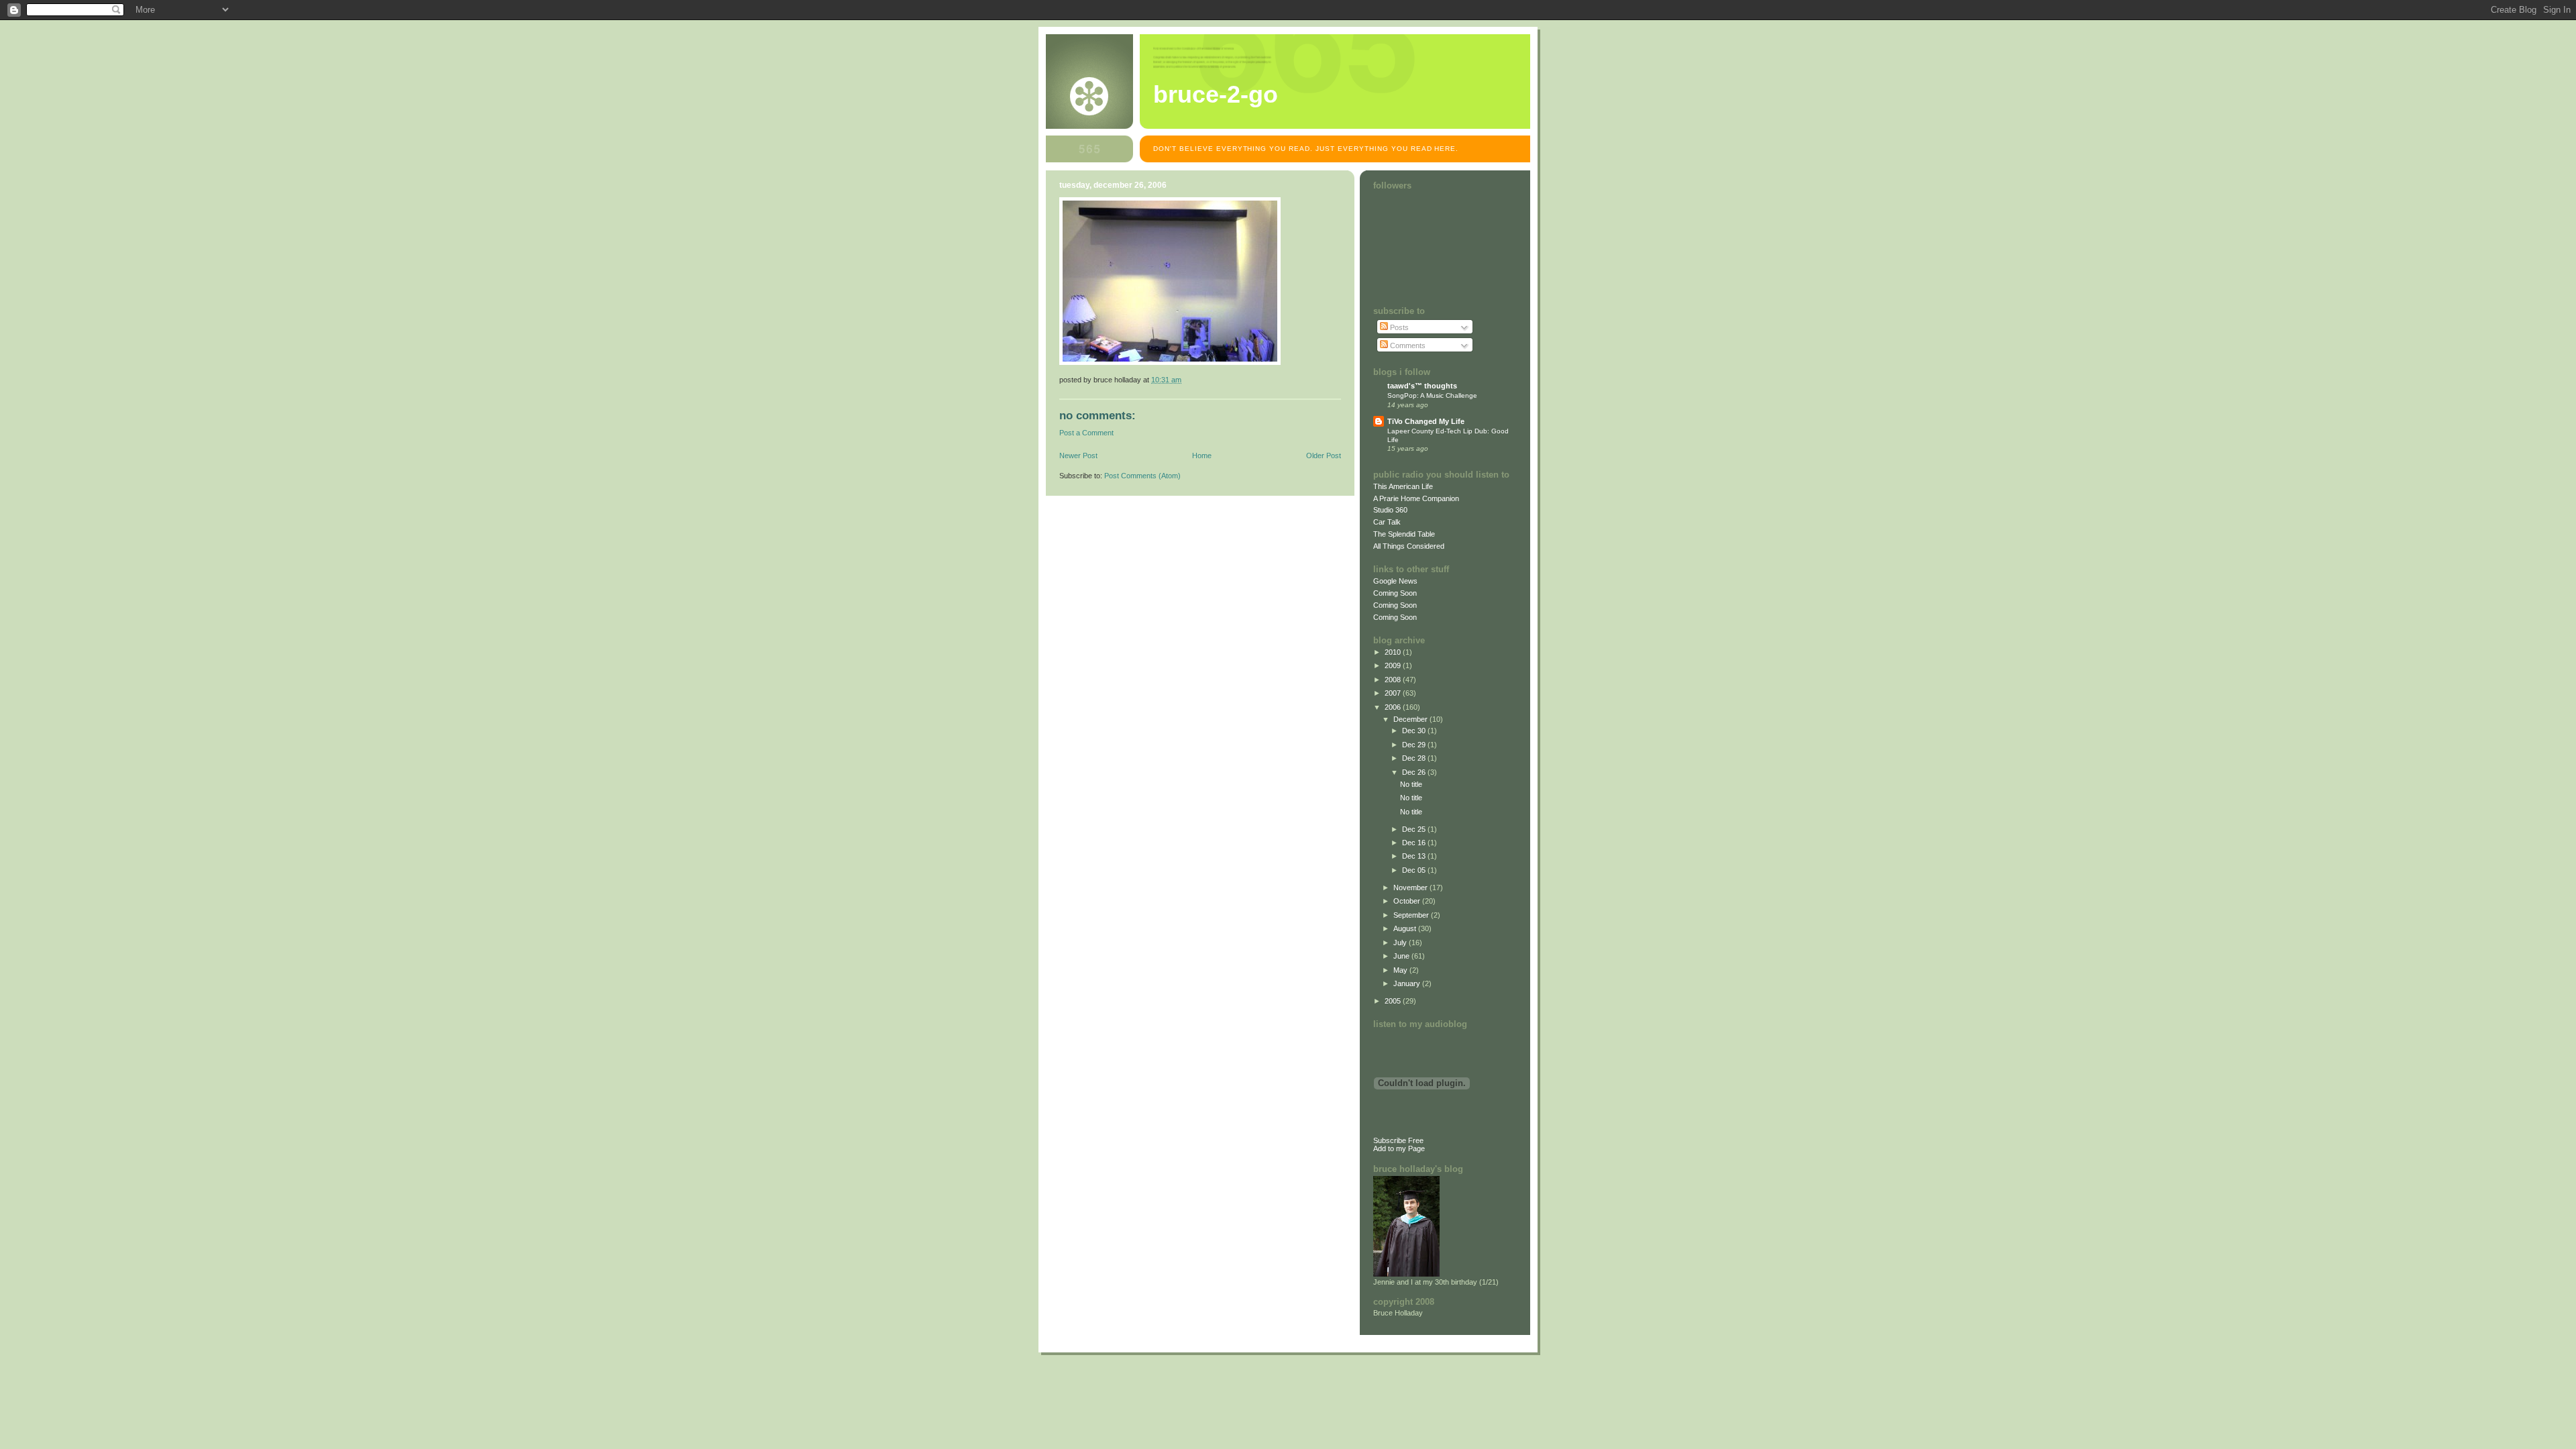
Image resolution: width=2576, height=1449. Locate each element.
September (1412, 915)
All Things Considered (1409, 546)
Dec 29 (1415, 745)
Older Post (1324, 455)
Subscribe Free (1398, 1140)
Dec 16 (1415, 843)
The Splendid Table (1404, 534)
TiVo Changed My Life (1426, 421)
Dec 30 (1415, 731)
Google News (1395, 581)
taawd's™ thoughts (1422, 386)
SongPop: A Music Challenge (1432, 395)
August (1406, 928)
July (1401, 943)
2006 (1394, 707)
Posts (1398, 327)
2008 (1394, 680)
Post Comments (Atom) (1142, 476)
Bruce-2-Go (1216, 95)
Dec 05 (1415, 870)
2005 (1394, 1001)
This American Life (1403, 486)
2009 (1394, 665)
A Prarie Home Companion (1416, 498)
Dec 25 (1415, 829)
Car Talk (1387, 522)
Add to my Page (1399, 1148)
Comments (1407, 345)
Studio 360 (1390, 510)
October (1408, 901)
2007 (1394, 693)
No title (1411, 784)
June (1402, 956)
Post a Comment (1086, 433)
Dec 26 (1415, 772)
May (1401, 970)
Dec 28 (1415, 758)
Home (1202, 455)
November (1411, 888)
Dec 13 (1415, 856)
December (1411, 719)
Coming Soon (1395, 593)
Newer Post (1078, 455)
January (1408, 983)
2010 (1394, 652)
